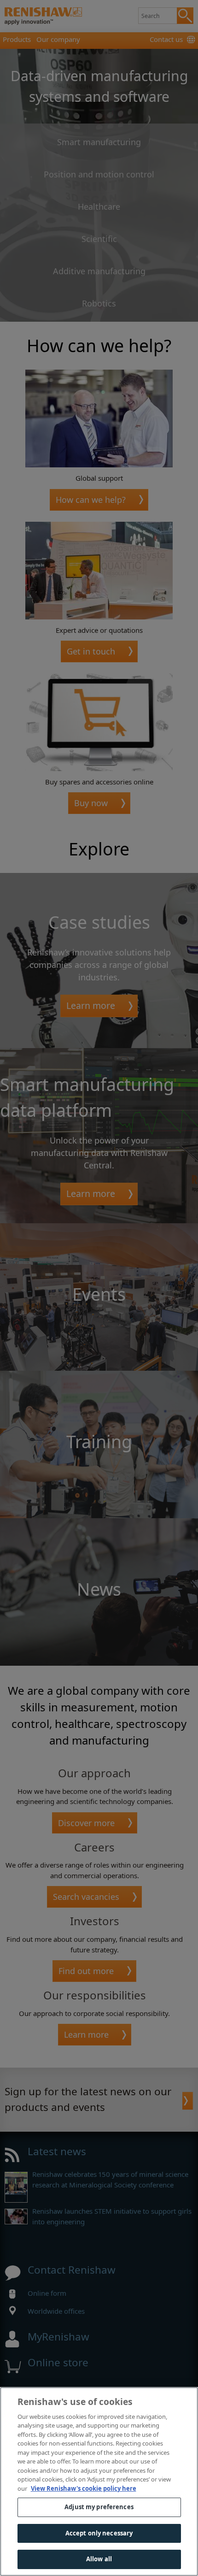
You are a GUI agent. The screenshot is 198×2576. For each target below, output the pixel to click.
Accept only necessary (99, 2533)
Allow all (99, 2559)
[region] (99, 2482)
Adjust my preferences (99, 2507)
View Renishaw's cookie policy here (84, 2488)
